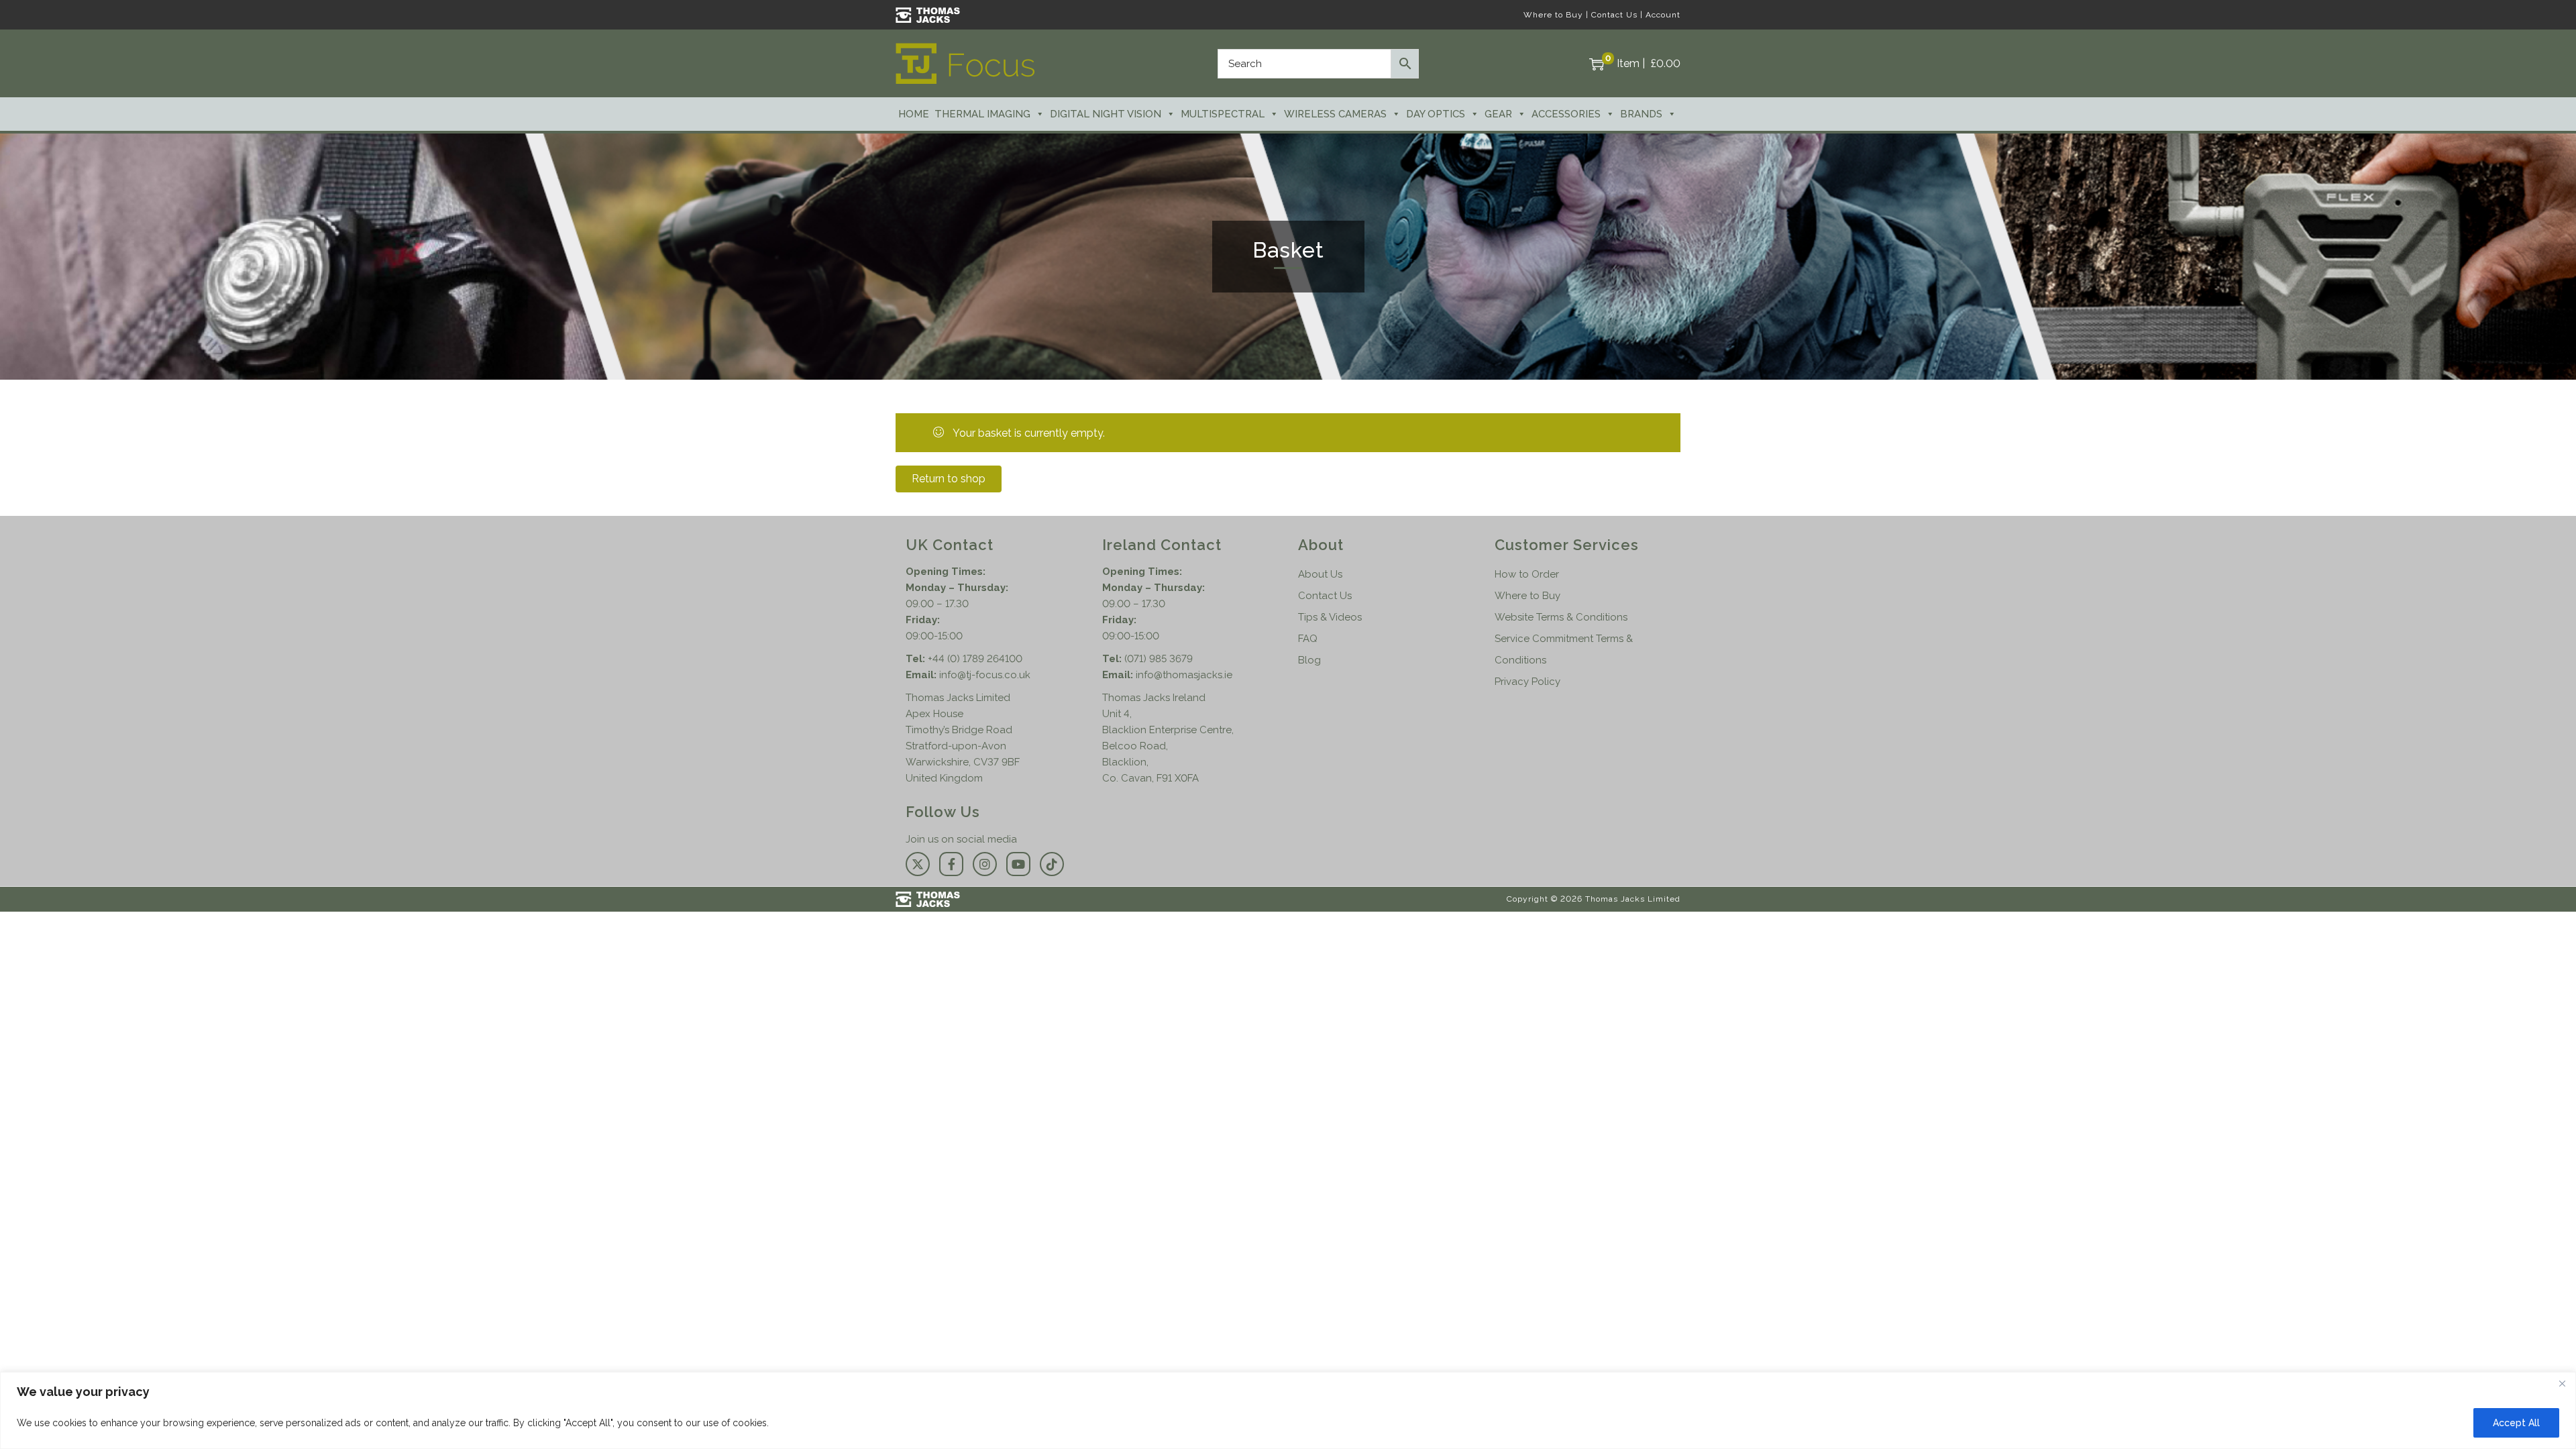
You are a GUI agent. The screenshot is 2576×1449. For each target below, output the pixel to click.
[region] (1288, 1410)
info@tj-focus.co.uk (985, 675)
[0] (1597, 64)
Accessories (1566, 114)
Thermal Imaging (982, 114)
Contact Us (1614, 15)
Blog (1309, 660)
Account (1663, 15)
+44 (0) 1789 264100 (975, 659)
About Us (1320, 574)
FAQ (1308, 639)
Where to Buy (1553, 15)
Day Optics (1436, 114)
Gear (1498, 114)
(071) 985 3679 (1159, 659)
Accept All (2516, 1423)
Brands (1641, 114)
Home (914, 114)
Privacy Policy (1527, 682)
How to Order (1527, 574)
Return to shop (949, 479)
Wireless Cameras (1335, 114)
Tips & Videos (1330, 617)
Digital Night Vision (1106, 114)
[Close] (2562, 1383)
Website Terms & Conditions (1561, 617)
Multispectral (1223, 114)
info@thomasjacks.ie (1184, 675)
